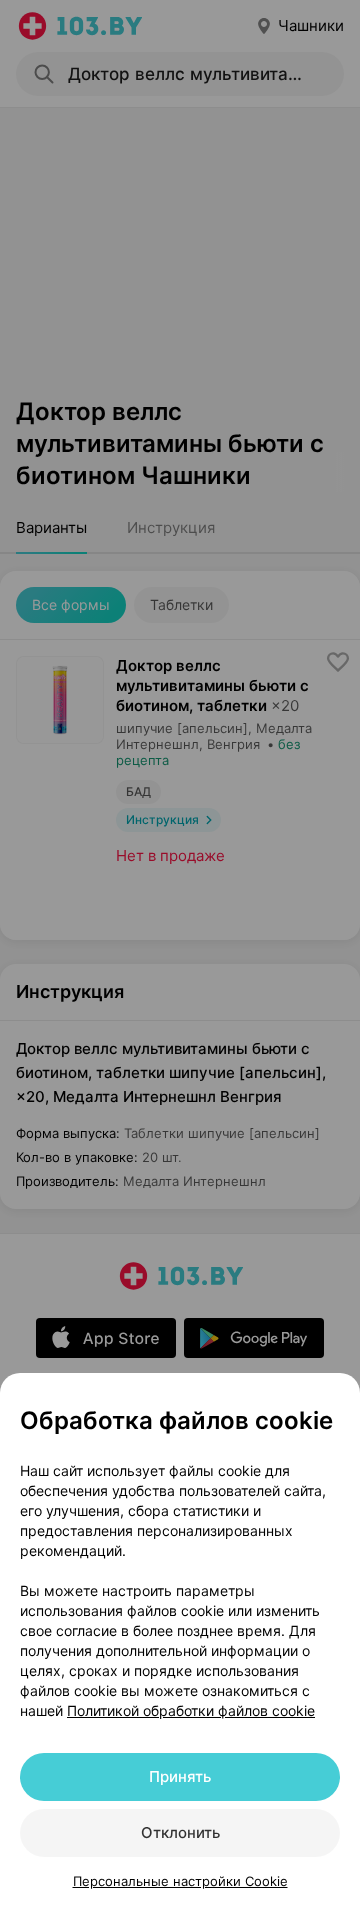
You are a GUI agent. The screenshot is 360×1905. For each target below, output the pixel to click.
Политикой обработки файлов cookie (191, 1710)
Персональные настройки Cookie (180, 1881)
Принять (180, 1776)
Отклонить (180, 1832)
